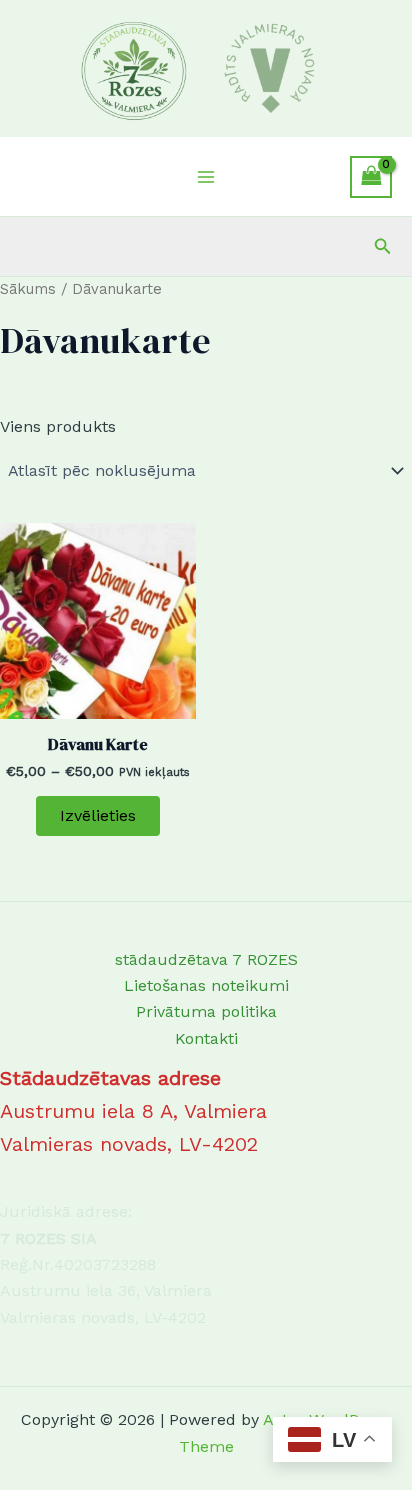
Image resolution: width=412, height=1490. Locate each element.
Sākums (28, 289)
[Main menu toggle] (206, 177)
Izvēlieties (98, 815)
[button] (383, 246)
